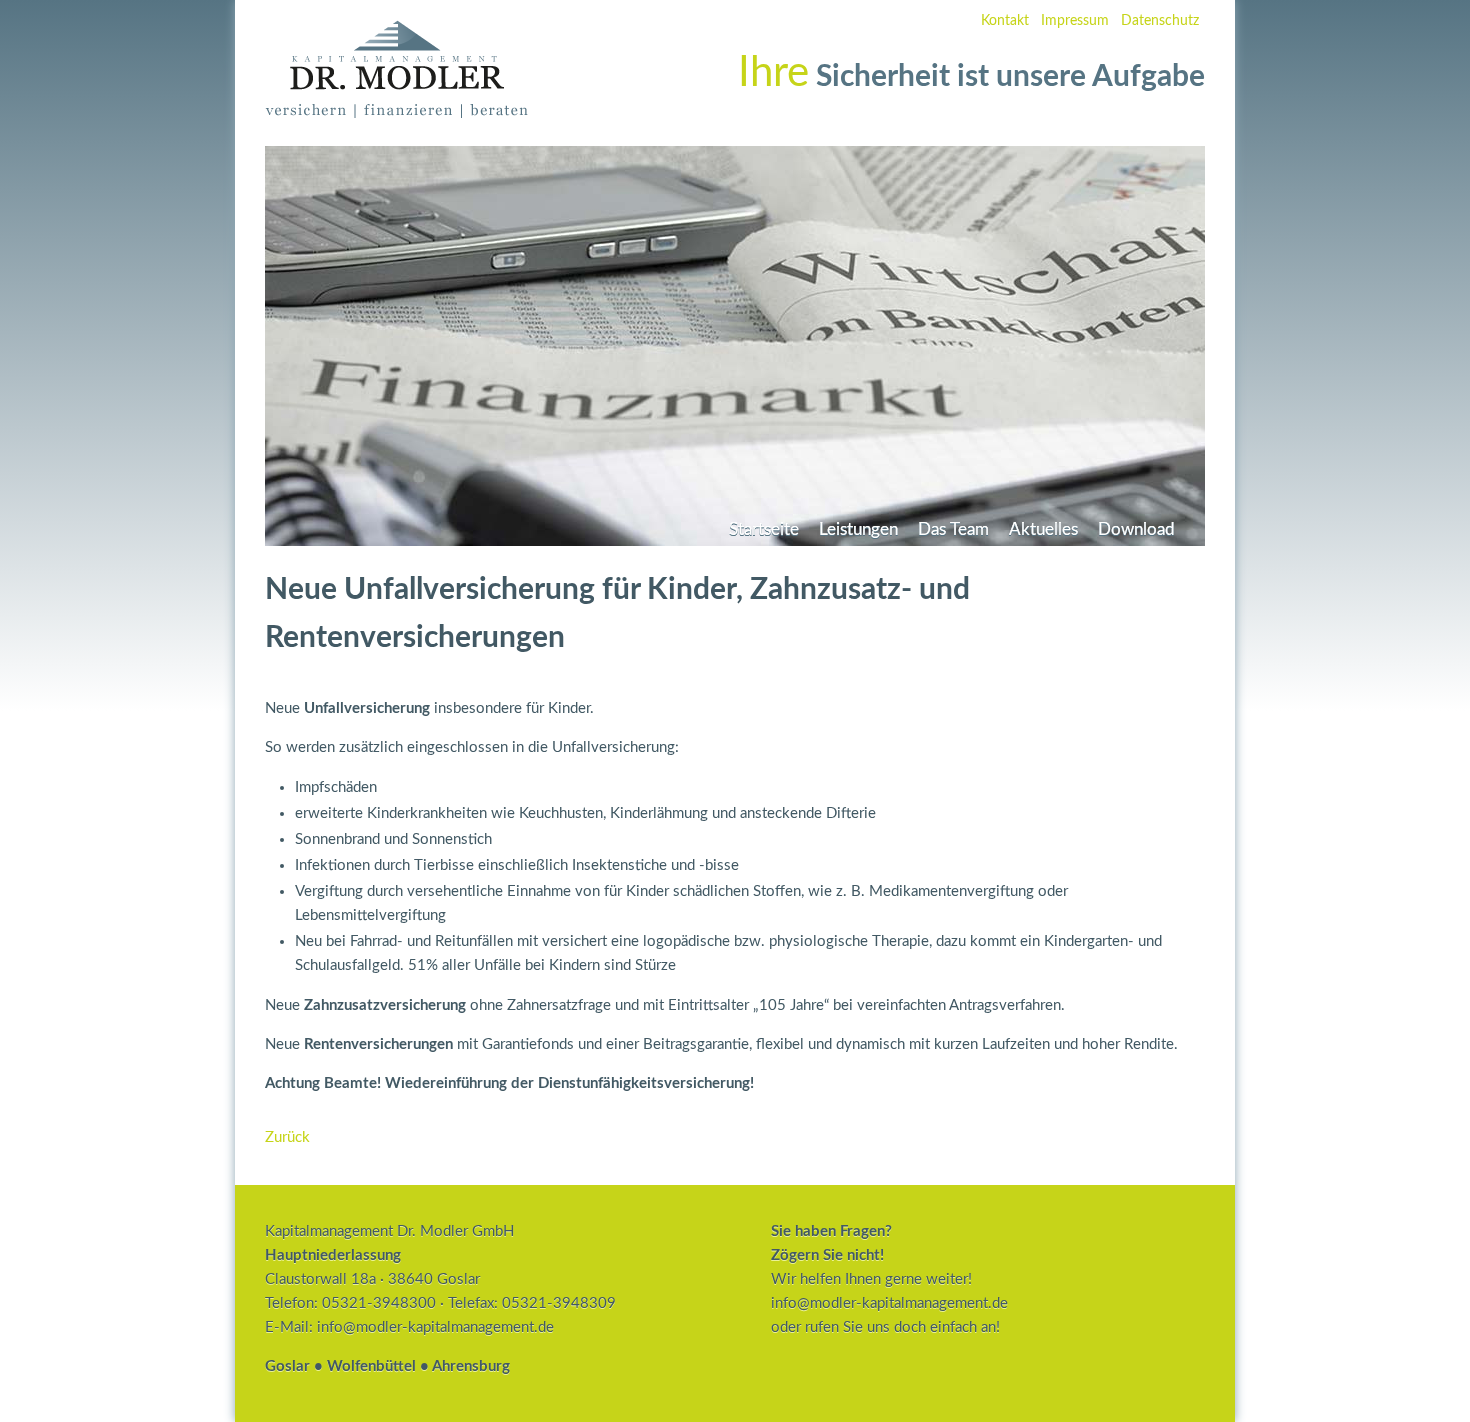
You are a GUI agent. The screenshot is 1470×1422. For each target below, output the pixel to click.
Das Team (953, 530)
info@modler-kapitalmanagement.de (435, 1327)
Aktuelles (1043, 530)
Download (1136, 530)
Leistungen (858, 530)
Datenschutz (1160, 21)
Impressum (1075, 21)
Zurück (287, 1137)
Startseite (764, 530)
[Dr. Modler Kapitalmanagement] (396, 113)
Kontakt (1005, 21)
